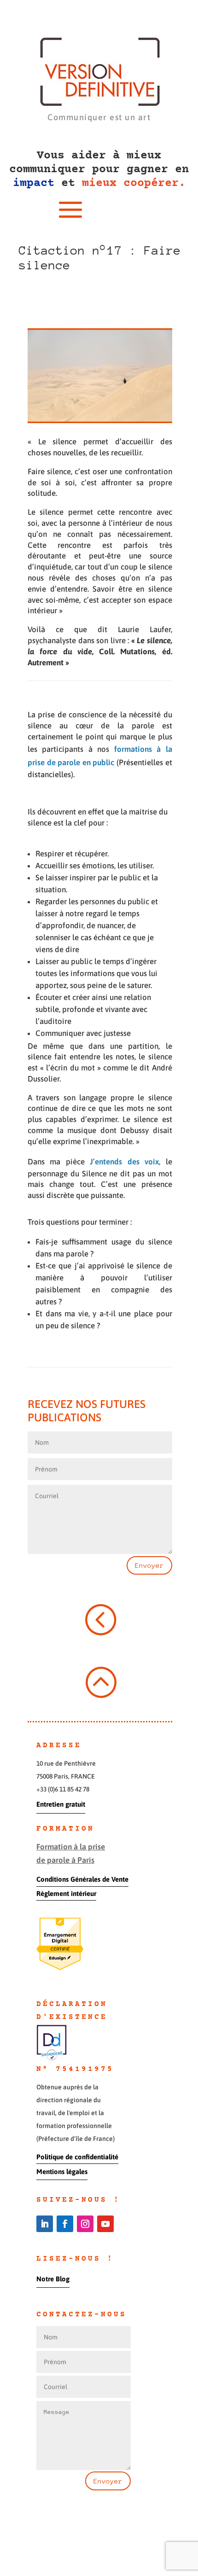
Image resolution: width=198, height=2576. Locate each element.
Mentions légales (62, 2172)
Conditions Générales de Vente (82, 1879)
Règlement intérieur (66, 1893)
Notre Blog (53, 2279)
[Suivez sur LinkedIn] (45, 2224)
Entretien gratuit (61, 1804)
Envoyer (149, 1565)
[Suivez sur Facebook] (65, 2224)
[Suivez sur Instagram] (85, 2224)
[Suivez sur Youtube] (105, 2224)
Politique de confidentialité (77, 2157)
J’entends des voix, (125, 1162)
